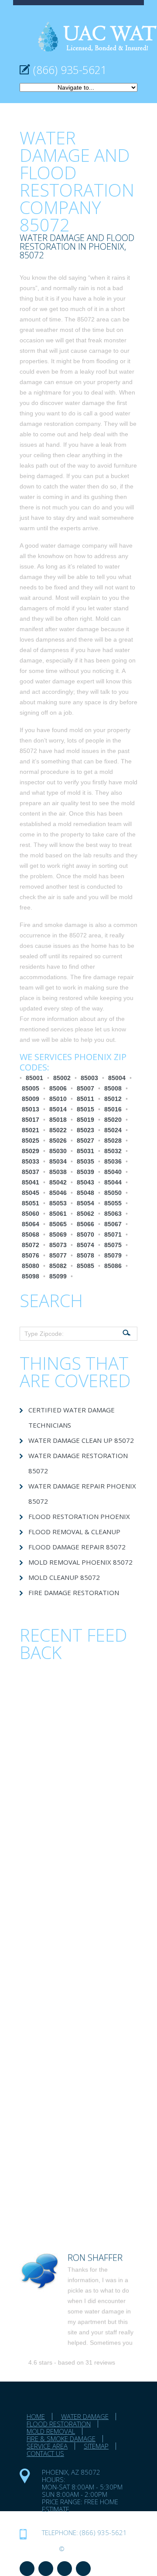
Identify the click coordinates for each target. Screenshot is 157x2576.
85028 (113, 1141)
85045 (31, 1193)
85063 (113, 1214)
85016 (113, 1109)
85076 (31, 1255)
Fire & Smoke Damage (61, 2439)
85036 (113, 1161)
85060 (31, 1214)
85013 (31, 1109)
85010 (58, 1099)
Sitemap (96, 2446)
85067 (113, 1224)
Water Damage (85, 2416)
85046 (58, 1193)
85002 (62, 1078)
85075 (113, 1245)
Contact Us (45, 2453)
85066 (85, 1224)
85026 (58, 1141)
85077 (58, 1255)
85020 (113, 1120)
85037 (31, 1172)
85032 (113, 1151)
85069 (58, 1234)
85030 (58, 1151)
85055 (113, 1203)
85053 (58, 1203)
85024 (113, 1130)
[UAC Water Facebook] (27, 2569)
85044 (113, 1182)
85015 (85, 1109)
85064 (31, 1224)
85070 (85, 1234)
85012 (113, 1099)
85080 (31, 1266)
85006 (58, 1088)
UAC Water (38, 2549)
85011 (85, 1099)
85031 (85, 1151)
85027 (85, 1141)
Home (36, 2416)
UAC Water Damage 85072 (86, 2516)
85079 (113, 1255)
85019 (85, 1120)
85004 (117, 1078)
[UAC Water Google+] (83, 2569)
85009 (31, 1099)
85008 (113, 1088)
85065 (58, 1224)
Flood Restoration (59, 2424)
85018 (58, 1120)
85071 (113, 1234)
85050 (113, 1193)
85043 (85, 1182)
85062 (85, 1214)
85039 (85, 1172)
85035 (85, 1161)
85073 (58, 1245)
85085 (85, 1266)
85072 (31, 1245)
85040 (113, 1172)
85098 (31, 1276)
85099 (58, 1276)
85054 (85, 1203)
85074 (85, 1245)
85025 (31, 1141)
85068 (31, 1234)
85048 (85, 1193)
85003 (89, 1078)
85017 (31, 1120)
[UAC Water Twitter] (65, 2569)
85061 (58, 1214)
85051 (31, 1203)
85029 (31, 1151)
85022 (58, 1130)
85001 (34, 1078)
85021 (31, 1130)
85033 (31, 1161)
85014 (58, 1109)
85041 (31, 1182)
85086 (113, 1266)
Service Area (47, 2446)
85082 (58, 1266)
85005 (31, 1088)
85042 (58, 1182)
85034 (58, 1161)
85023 (85, 1130)
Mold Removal (51, 2431)
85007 (85, 1088)
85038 (58, 1172)
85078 (85, 1255)
